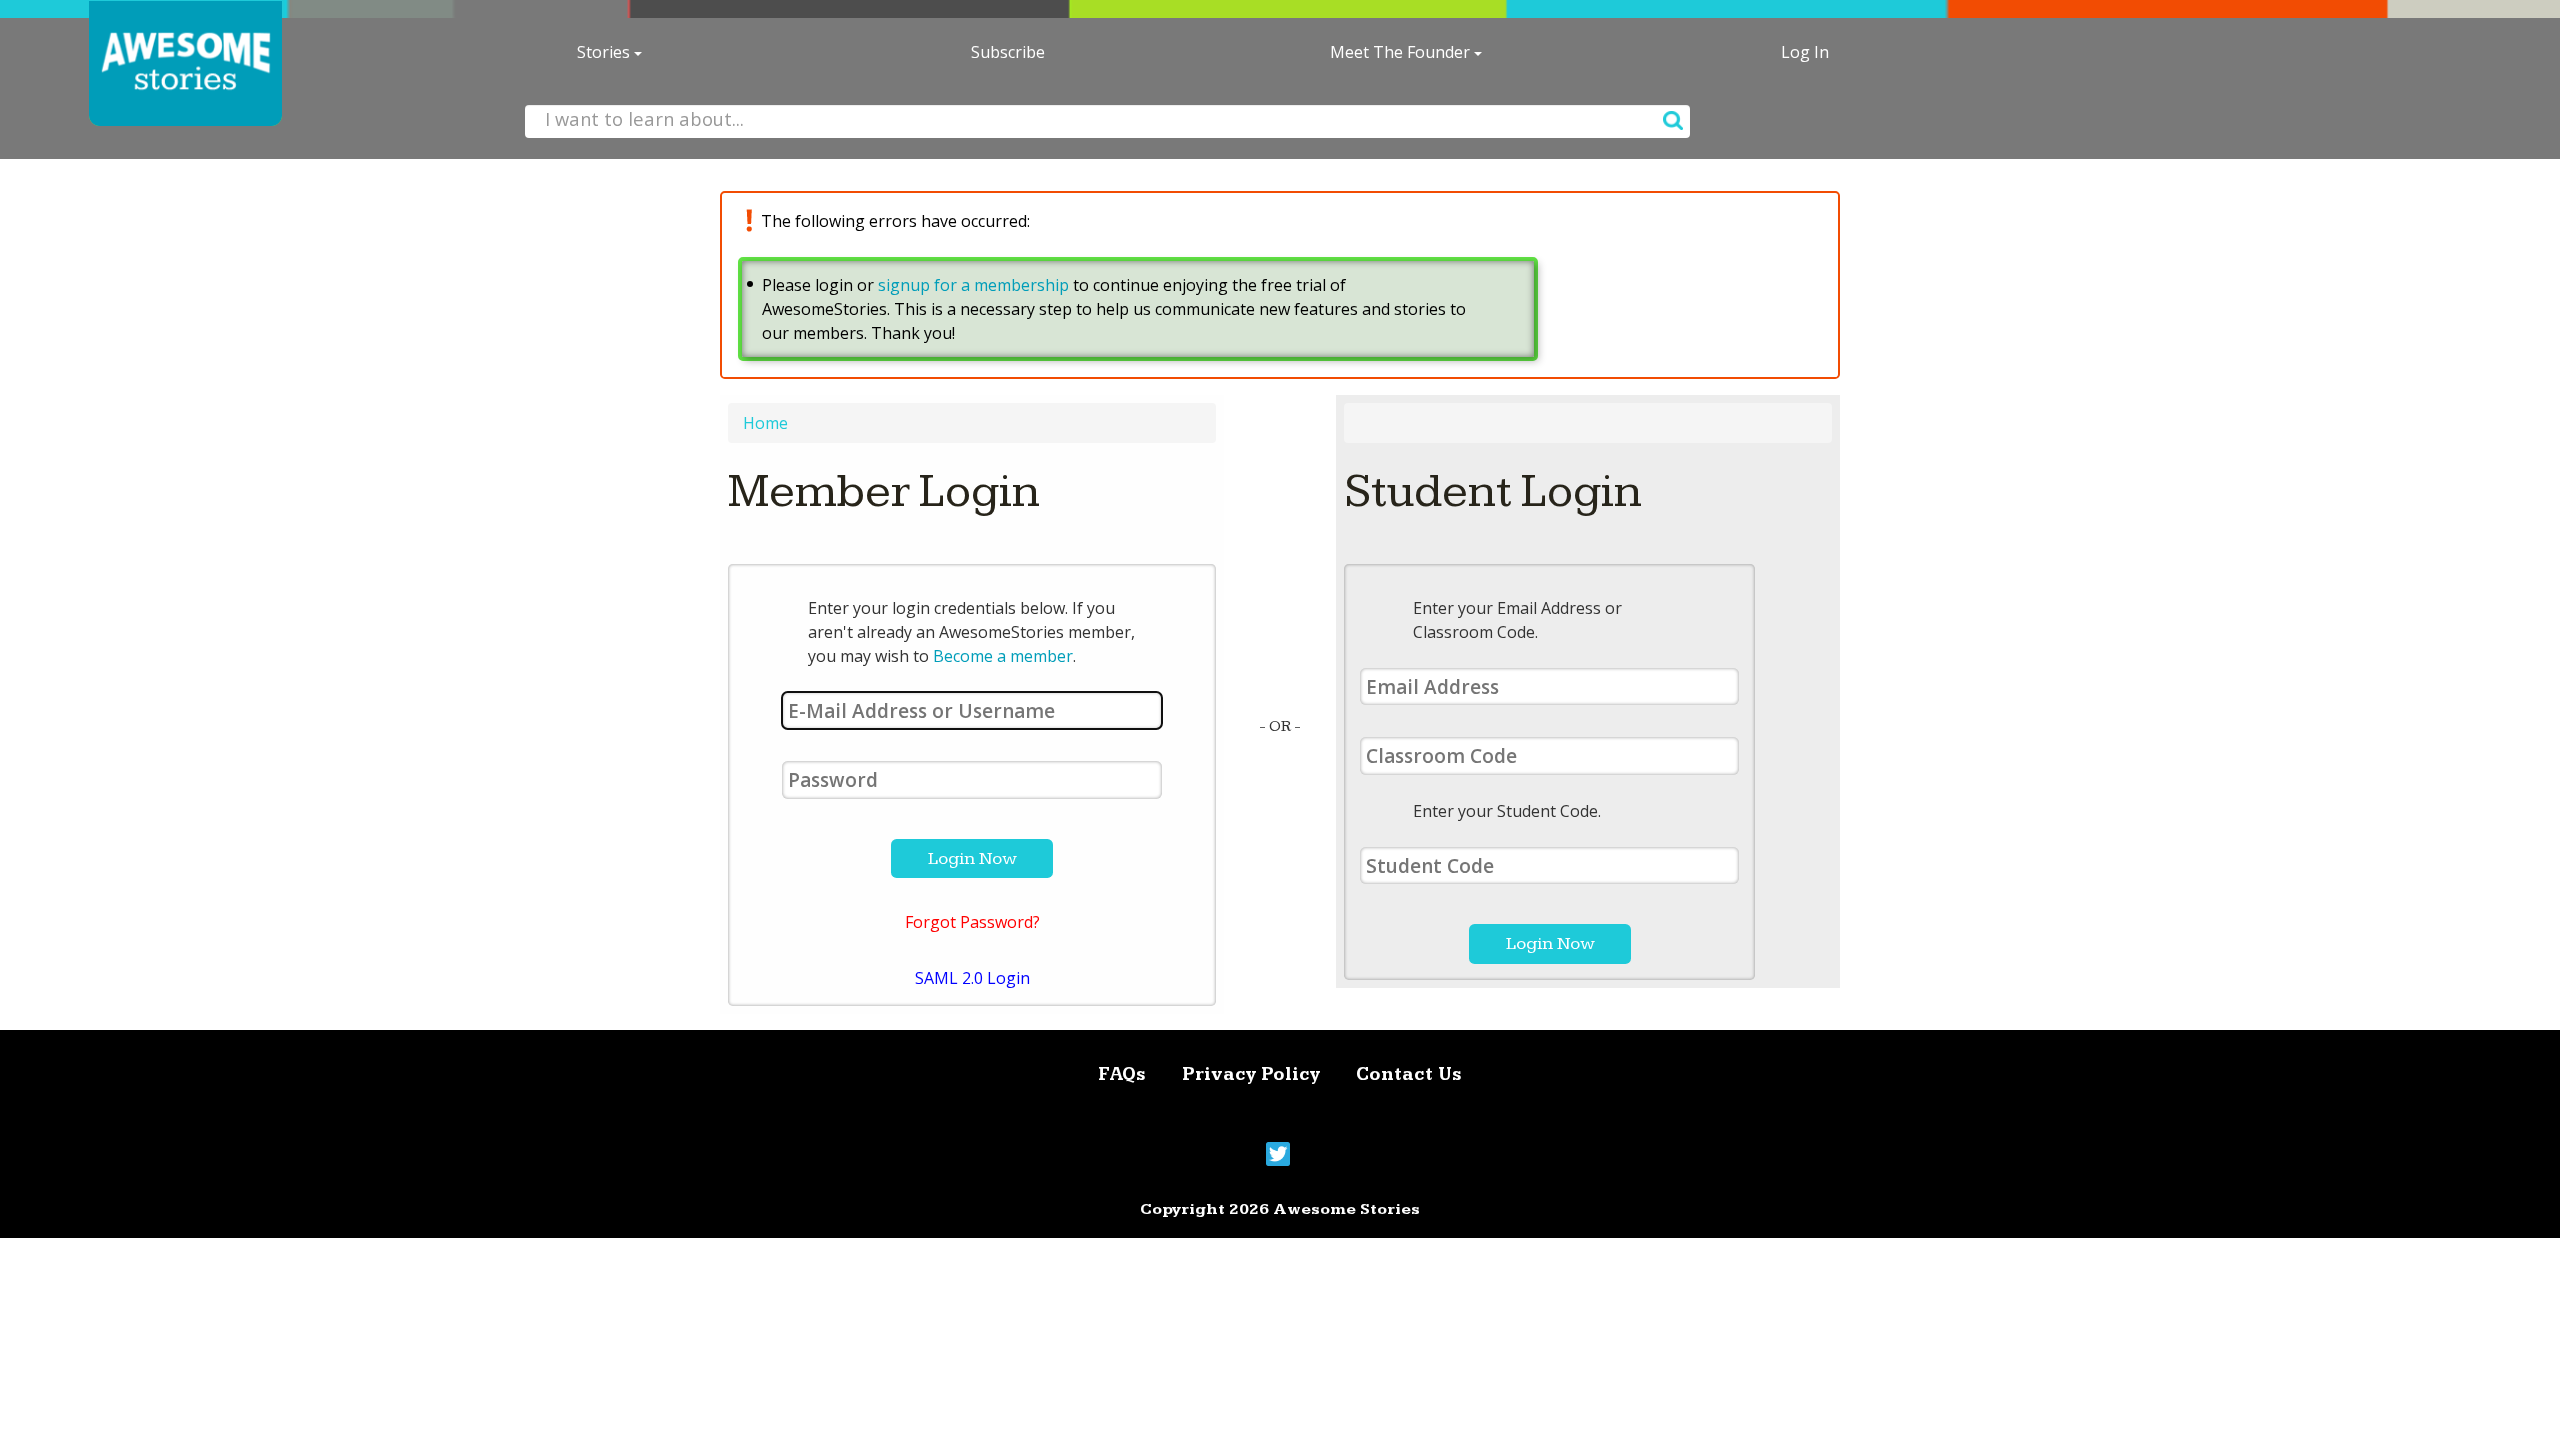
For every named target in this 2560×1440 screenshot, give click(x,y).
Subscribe (1008, 52)
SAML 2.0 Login (972, 978)
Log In (1805, 52)
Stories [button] (605, 52)
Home (765, 423)
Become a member (1003, 656)
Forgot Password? (972, 922)
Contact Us (1409, 1074)
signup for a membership (973, 285)
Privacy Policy (1251, 1074)
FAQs (1122, 1074)
